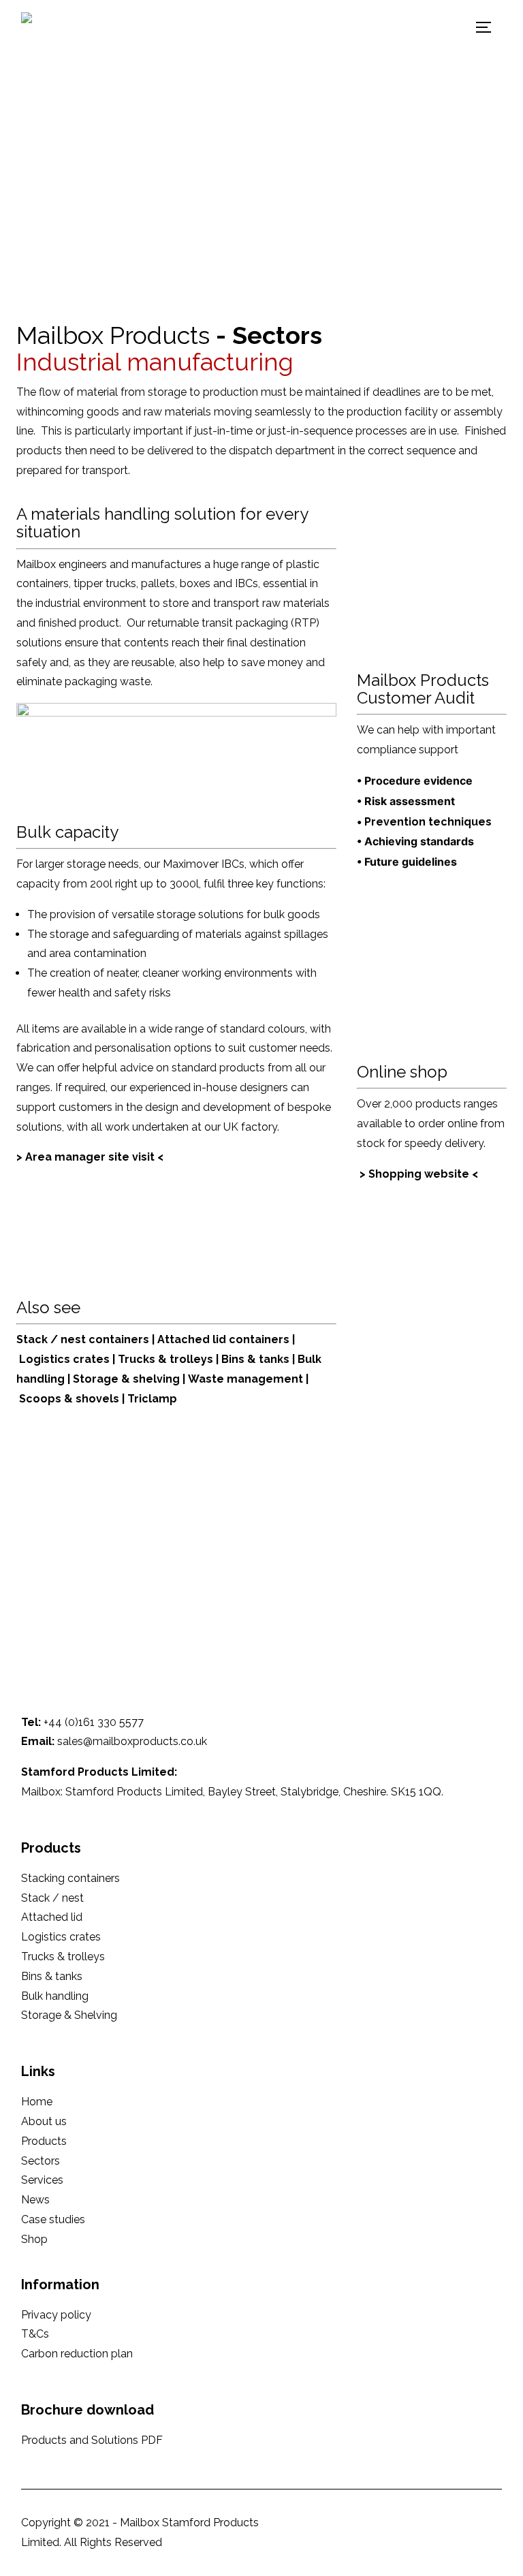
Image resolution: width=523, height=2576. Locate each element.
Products (44, 2141)
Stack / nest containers (83, 1339)
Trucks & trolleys (165, 1359)
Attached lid (52, 1917)
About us (44, 2121)
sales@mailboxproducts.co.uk (132, 1741)
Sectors (41, 2161)
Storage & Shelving (69, 2015)
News (35, 2200)
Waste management (247, 1379)
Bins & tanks (257, 1359)
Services (42, 2180)
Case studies (53, 2219)
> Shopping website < (419, 1174)
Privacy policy (56, 2315)
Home (37, 2102)
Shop (34, 2239)
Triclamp (152, 1399)
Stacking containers (70, 1878)
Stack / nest (52, 1898)
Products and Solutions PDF (92, 2440)
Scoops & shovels (69, 1399)
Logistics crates (64, 1359)
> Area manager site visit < (90, 1157)
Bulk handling (55, 1996)
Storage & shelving (126, 1379)
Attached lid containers (225, 1339)
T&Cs (35, 2334)
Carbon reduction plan (77, 2354)
